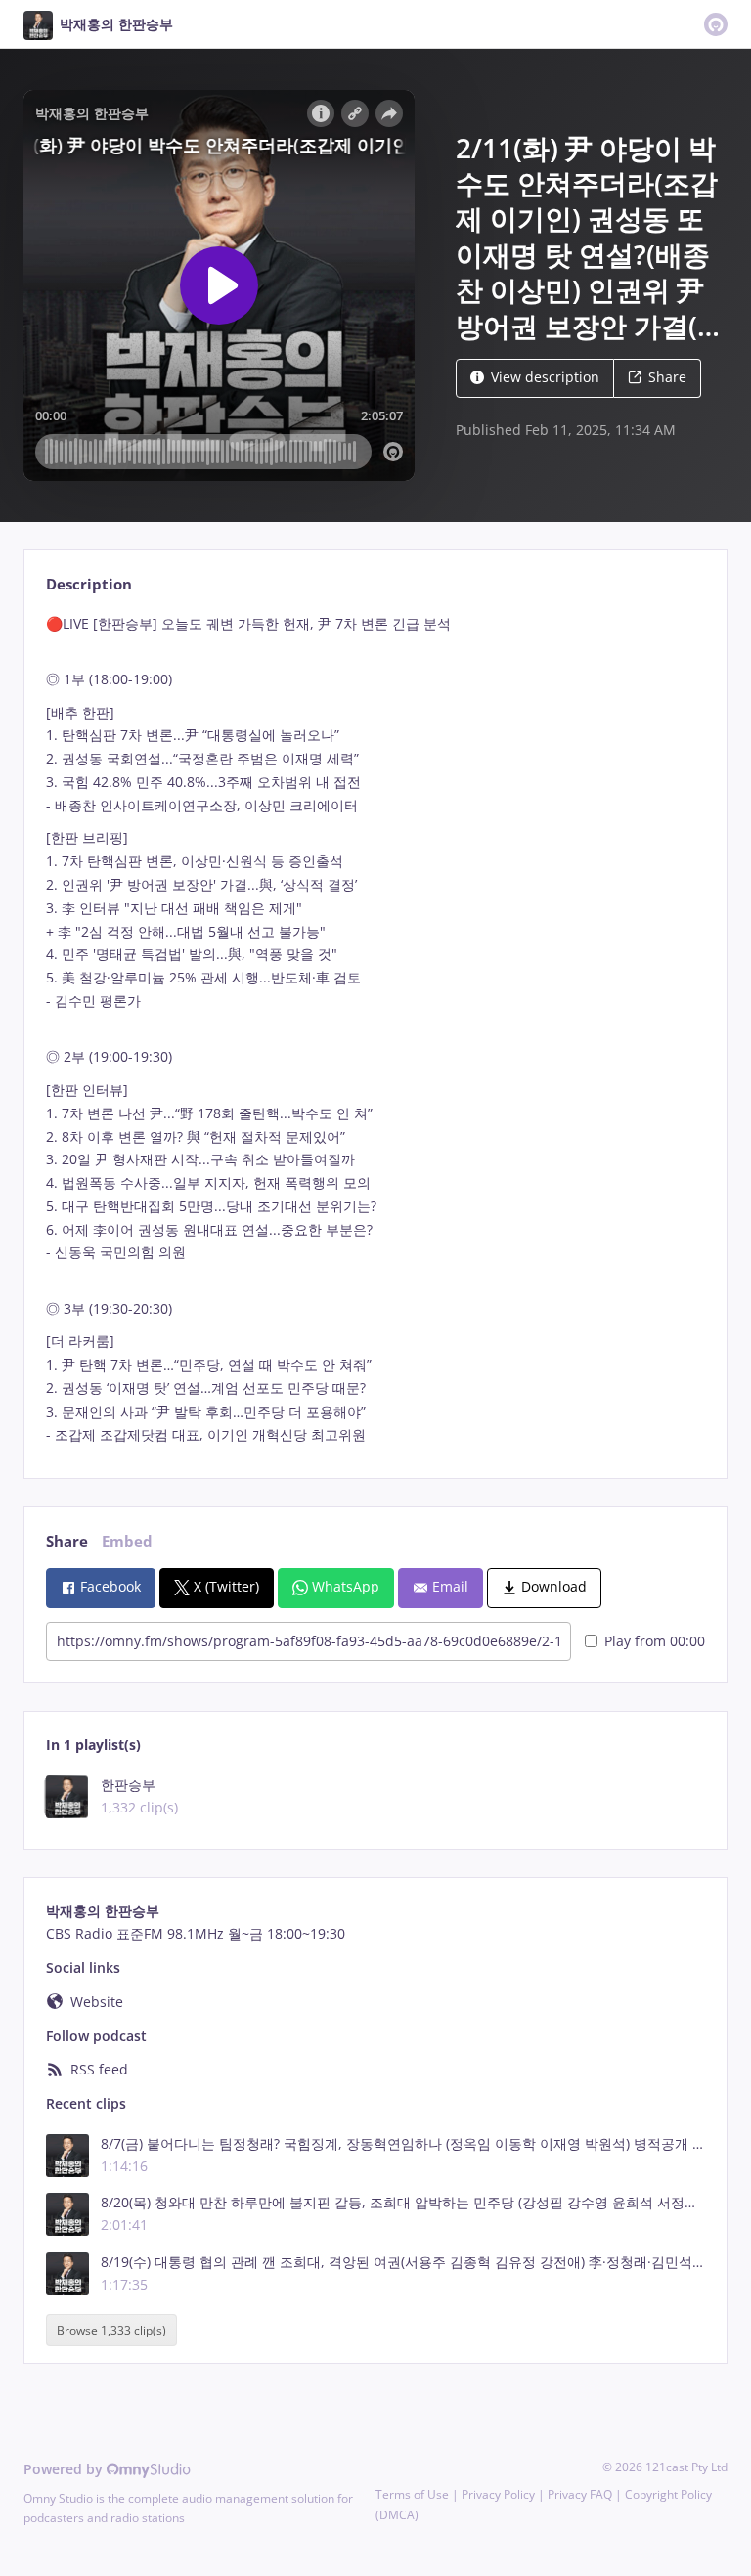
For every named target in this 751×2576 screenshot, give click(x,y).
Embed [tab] (127, 1541)
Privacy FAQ (580, 2494)
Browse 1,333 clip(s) (111, 2330)
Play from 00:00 (655, 1641)
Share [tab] (67, 1541)
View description (545, 377)
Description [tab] (89, 584)
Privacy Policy (498, 2494)
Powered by (65, 2469)
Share (667, 377)
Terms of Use (412, 2494)
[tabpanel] (375, 1029)
